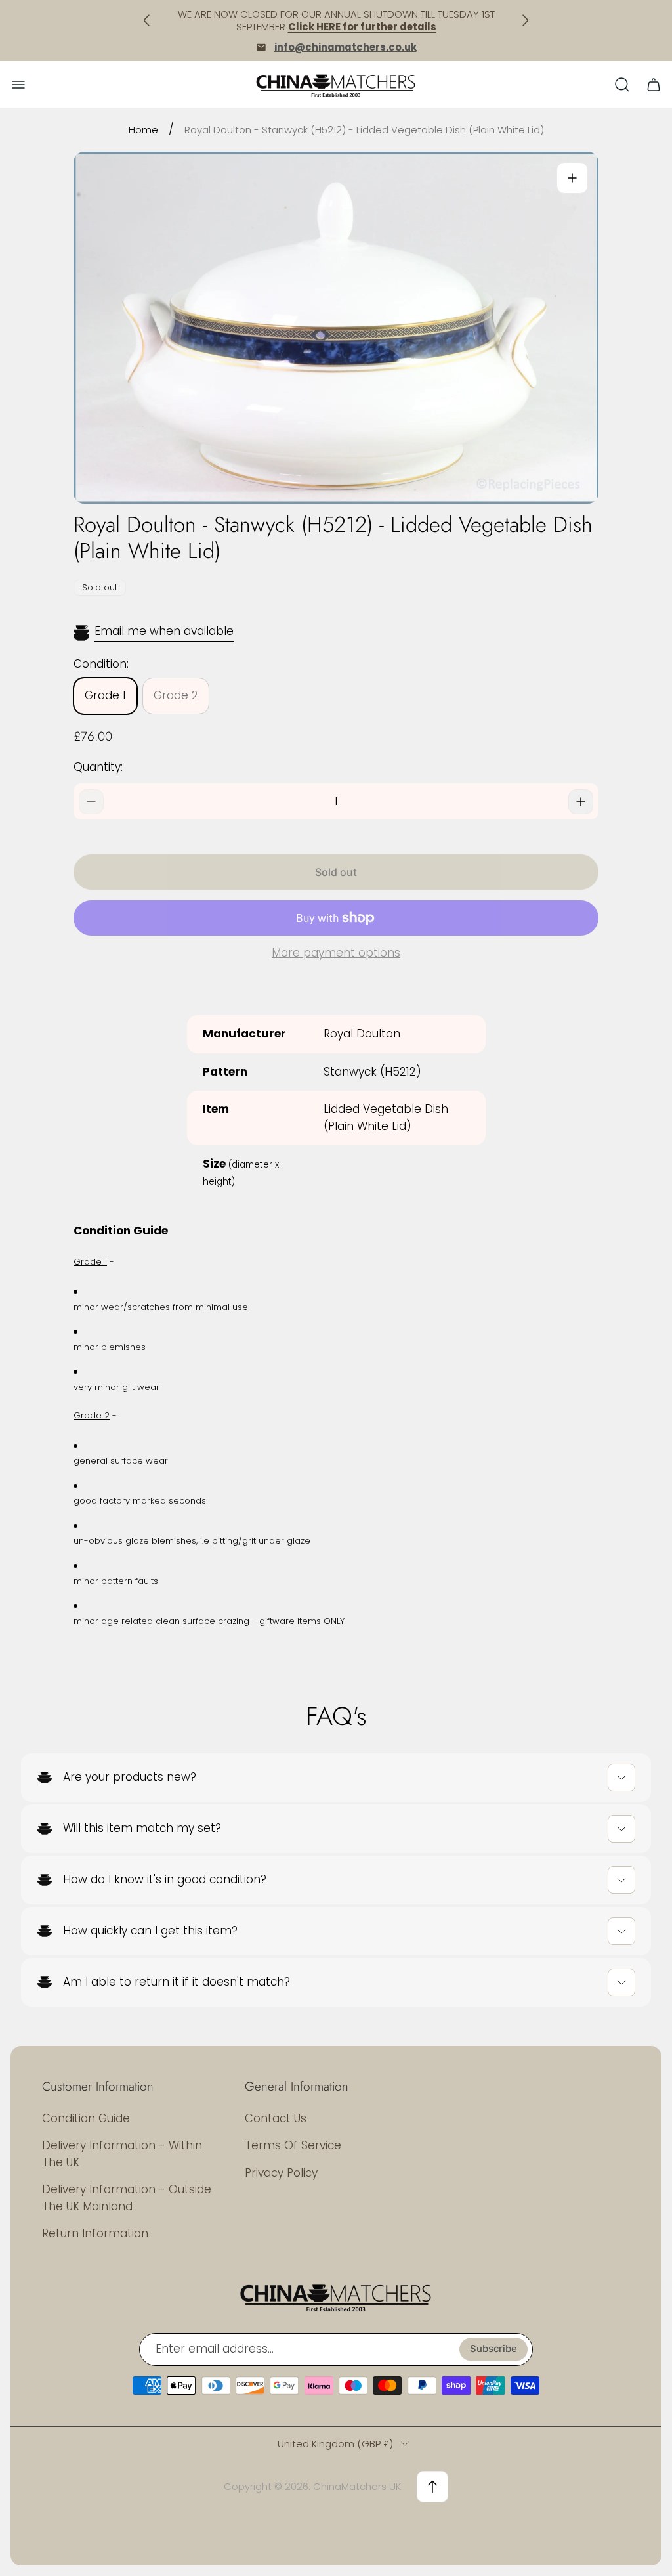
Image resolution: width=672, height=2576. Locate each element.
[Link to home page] (336, 2297)
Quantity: (98, 767)
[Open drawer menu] (18, 85)
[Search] (622, 85)
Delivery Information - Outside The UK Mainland (127, 2198)
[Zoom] (572, 178)
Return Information (95, 2233)
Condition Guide (86, 2118)
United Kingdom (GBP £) (335, 2444)
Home (143, 130)
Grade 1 (105, 695)
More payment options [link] (336, 953)
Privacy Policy (281, 2173)
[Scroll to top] (432, 2487)
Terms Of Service (293, 2145)
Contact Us (276, 2118)
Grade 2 (176, 695)
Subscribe (493, 2349)
